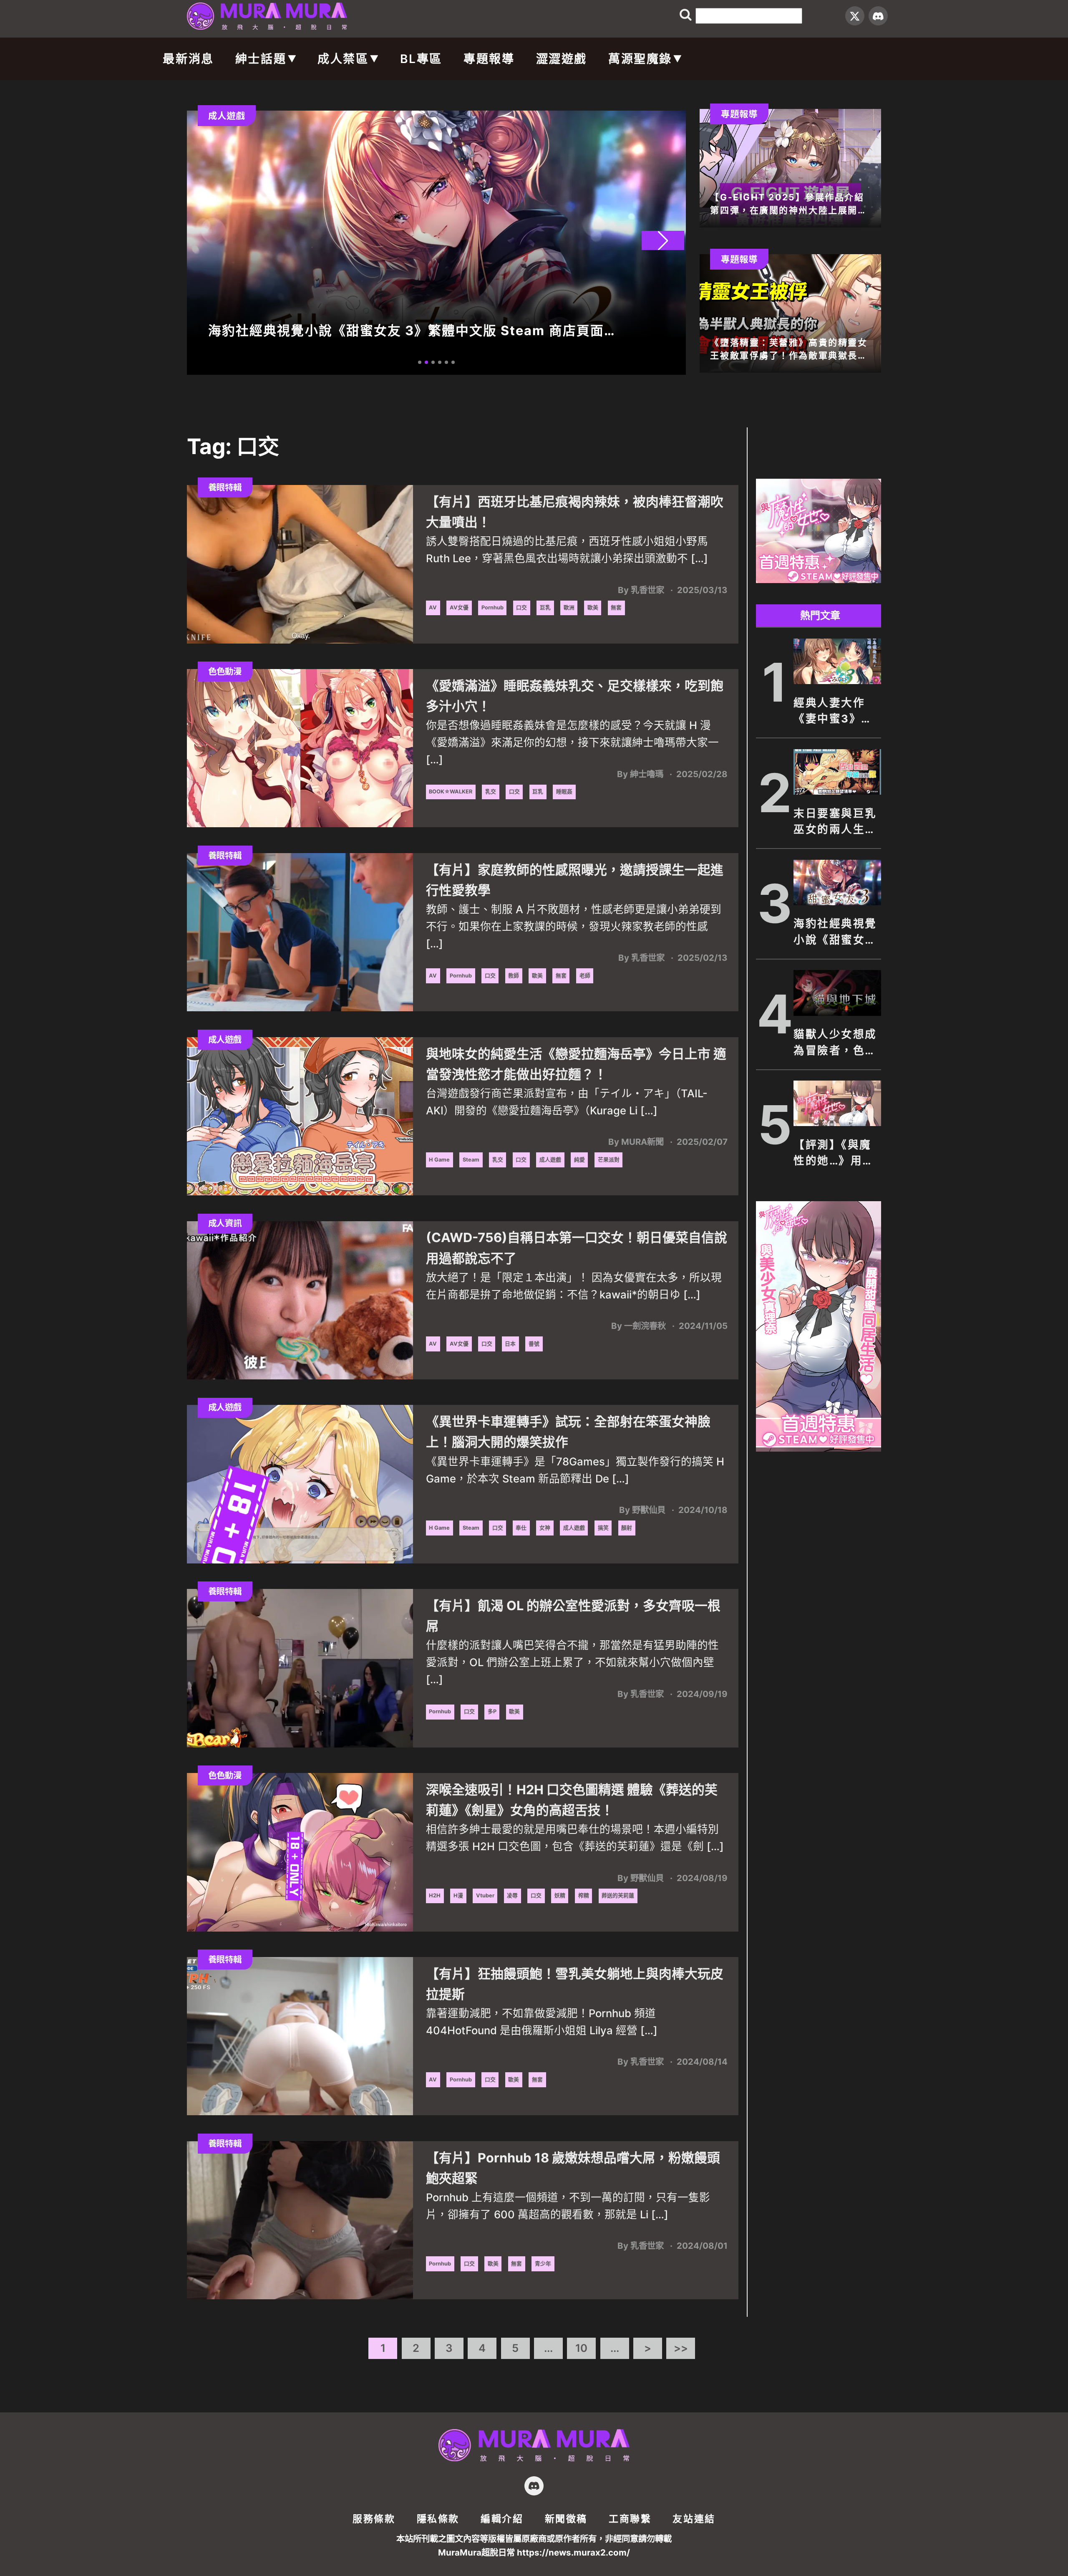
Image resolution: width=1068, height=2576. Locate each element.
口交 (521, 607)
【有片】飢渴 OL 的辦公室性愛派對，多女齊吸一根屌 (573, 1616)
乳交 (491, 792)
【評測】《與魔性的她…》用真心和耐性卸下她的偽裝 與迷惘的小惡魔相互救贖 (835, 1154)
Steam (471, 1160)
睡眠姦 (564, 792)
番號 (534, 1344)
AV (433, 607)
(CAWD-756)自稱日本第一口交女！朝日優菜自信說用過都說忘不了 (577, 1248)
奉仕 (521, 1528)
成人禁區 (343, 59)
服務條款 (374, 2519)
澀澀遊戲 (562, 59)
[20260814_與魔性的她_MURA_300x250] (819, 581)
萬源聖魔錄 (640, 59)
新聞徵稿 (566, 2519)
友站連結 (694, 2519)
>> (681, 2348)
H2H (435, 1895)
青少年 (543, 2264)
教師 (514, 976)
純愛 (579, 1160)
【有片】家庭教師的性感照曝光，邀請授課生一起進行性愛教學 (575, 880)
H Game (439, 1160)
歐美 (593, 607)
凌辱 (512, 1895)
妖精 (560, 1895)
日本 (510, 1344)
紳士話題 (261, 59)
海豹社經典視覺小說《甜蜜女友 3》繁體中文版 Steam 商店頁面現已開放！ (835, 932)
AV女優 (459, 607)
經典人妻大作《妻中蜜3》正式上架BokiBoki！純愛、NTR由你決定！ (836, 712)
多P (492, 1711)
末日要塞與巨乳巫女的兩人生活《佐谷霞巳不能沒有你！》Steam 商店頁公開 (835, 822)
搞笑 (603, 1528)
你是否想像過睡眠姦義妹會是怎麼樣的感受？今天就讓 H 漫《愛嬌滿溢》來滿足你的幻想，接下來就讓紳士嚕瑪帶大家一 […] (572, 742)
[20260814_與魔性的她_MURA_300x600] (819, 1449)
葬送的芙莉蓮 (618, 1895)
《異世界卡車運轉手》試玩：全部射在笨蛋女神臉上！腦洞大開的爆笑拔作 (568, 1432)
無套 (616, 607)
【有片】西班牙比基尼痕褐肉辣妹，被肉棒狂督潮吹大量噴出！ (575, 512)
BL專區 (421, 59)
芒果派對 (609, 1160)
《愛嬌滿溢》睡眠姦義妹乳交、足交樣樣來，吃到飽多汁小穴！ (575, 696)
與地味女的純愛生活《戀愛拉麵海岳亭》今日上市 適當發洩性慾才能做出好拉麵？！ (576, 1064)
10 (581, 2348)
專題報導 (489, 59)
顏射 (627, 1528)
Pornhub (492, 607)
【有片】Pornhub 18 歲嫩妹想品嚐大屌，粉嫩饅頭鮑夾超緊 (573, 2168)
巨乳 (545, 607)
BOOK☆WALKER (451, 792)
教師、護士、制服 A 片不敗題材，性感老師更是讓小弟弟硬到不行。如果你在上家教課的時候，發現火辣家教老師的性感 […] (574, 926)
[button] (663, 240)
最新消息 (188, 59)
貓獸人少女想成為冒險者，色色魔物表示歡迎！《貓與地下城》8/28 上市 (835, 1043)
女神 (545, 1528)
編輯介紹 (502, 2519)
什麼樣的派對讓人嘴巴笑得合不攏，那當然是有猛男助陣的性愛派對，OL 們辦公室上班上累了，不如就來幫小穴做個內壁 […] (572, 1662)
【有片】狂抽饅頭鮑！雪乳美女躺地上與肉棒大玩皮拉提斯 (575, 1984)
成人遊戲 (550, 1160)
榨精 (584, 1895)
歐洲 (569, 607)
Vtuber (485, 1895)
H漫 (458, 1895)
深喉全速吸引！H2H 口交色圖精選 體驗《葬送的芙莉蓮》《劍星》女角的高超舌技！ (572, 1800)
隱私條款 (438, 2519)
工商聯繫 (630, 2519)
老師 (585, 976)
